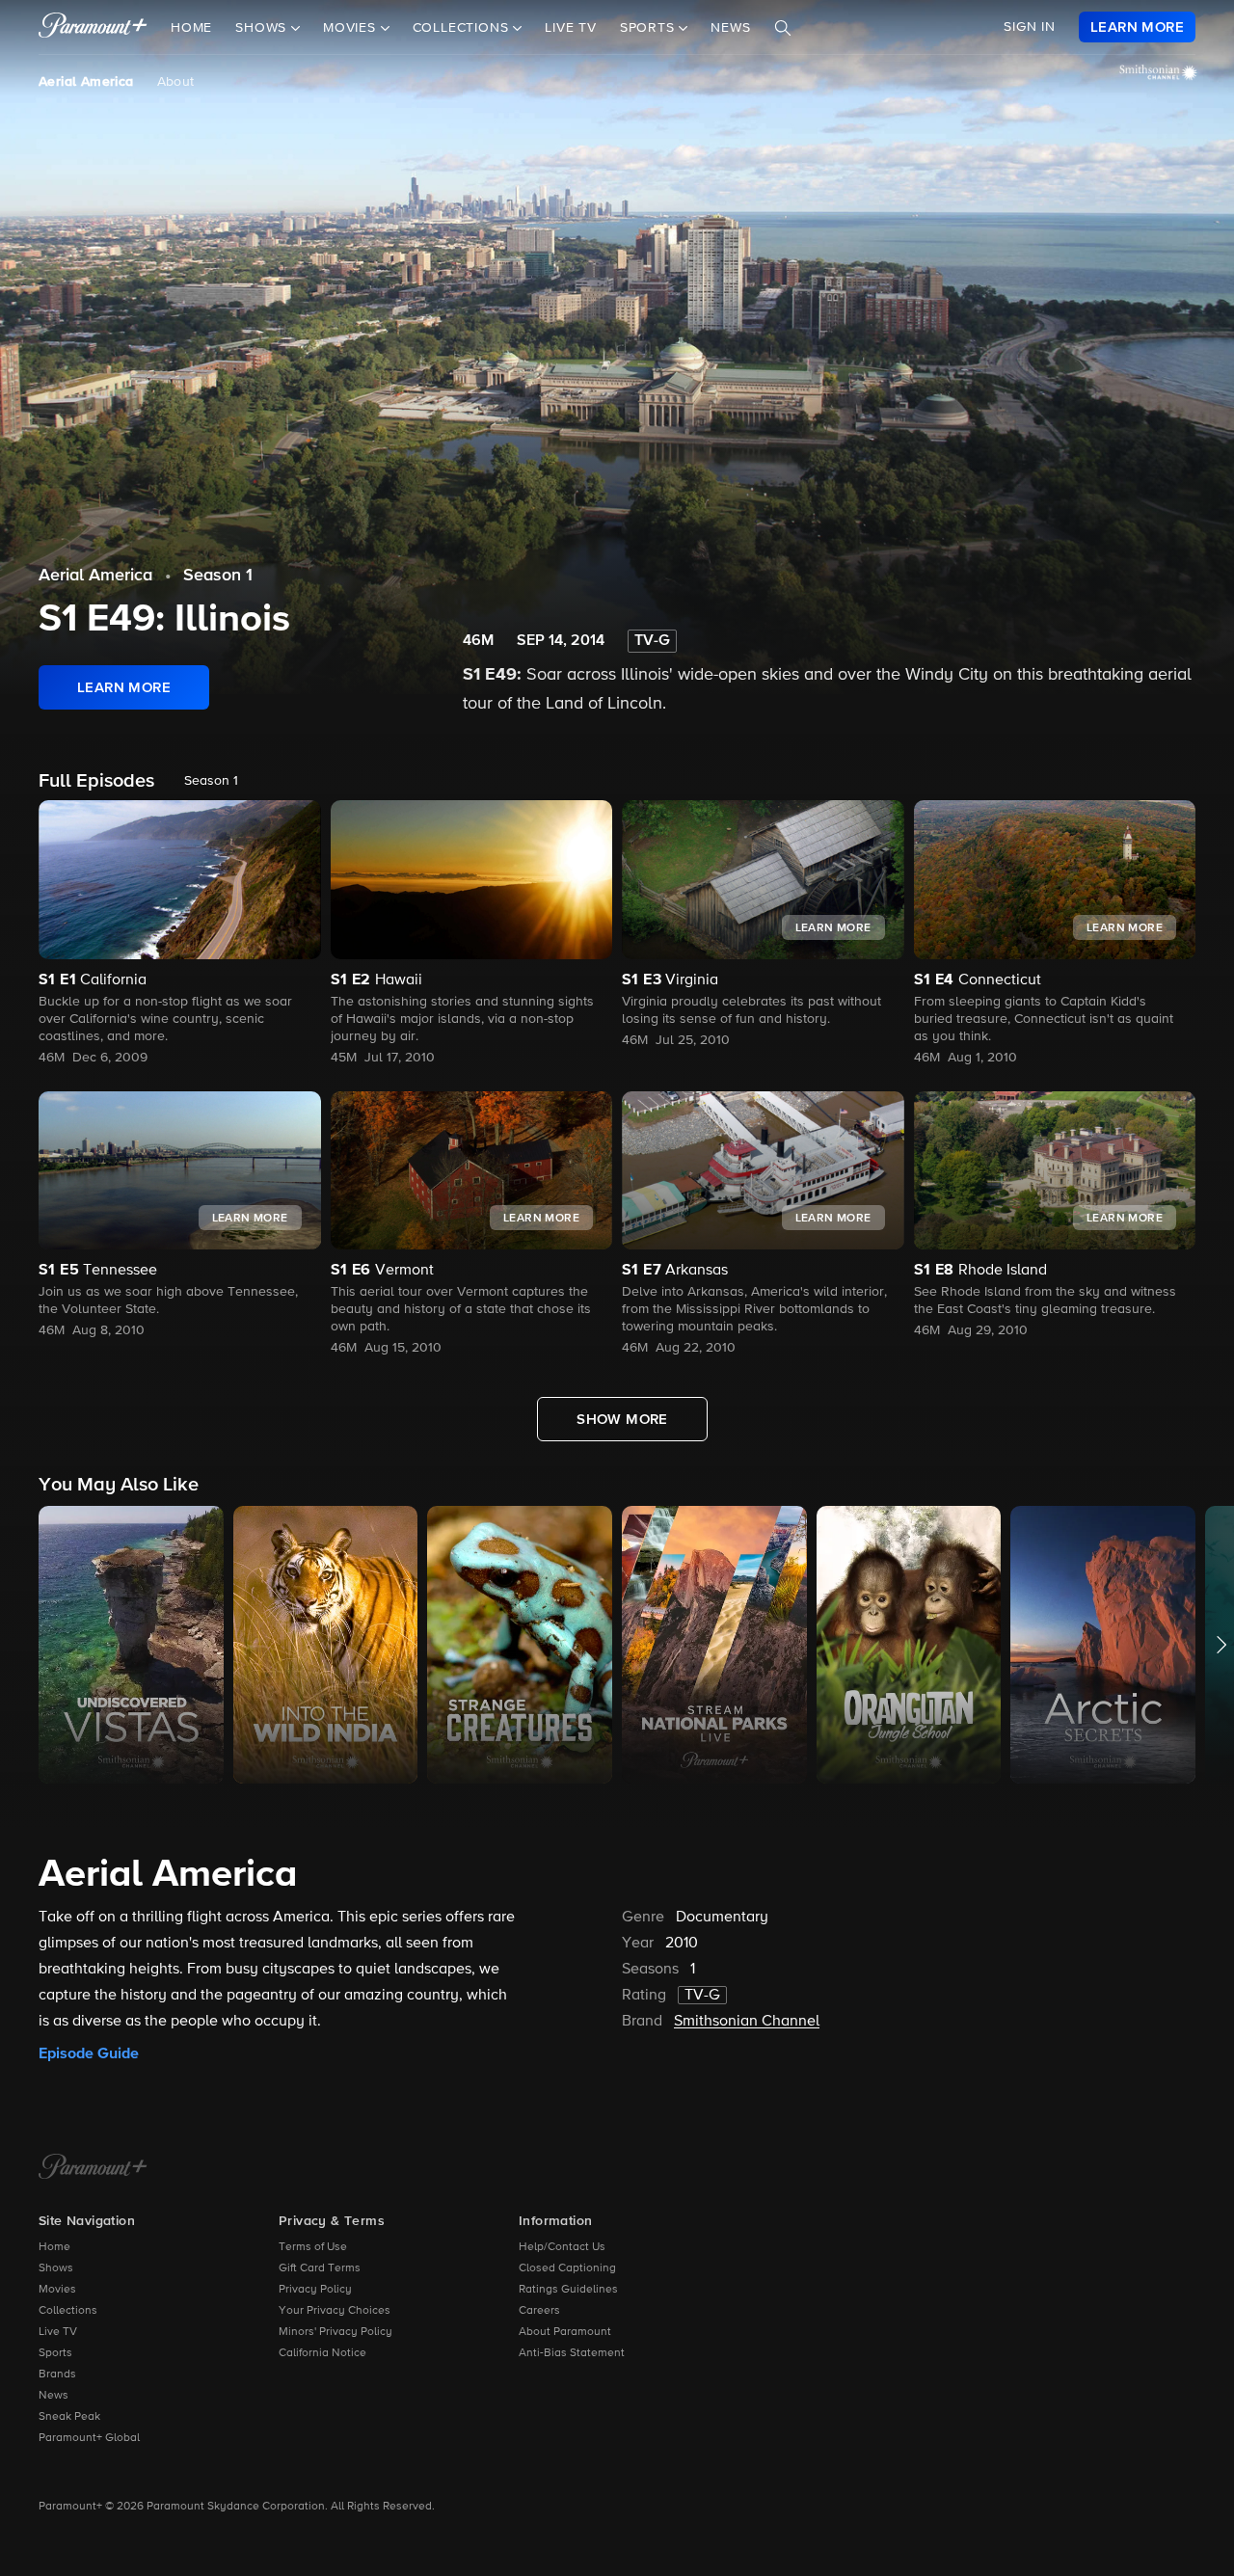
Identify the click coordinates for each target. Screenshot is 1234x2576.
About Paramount (565, 2332)
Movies (57, 2290)
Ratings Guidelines (568, 2290)
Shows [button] (263, 28)
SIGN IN (1030, 27)
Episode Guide (89, 2053)
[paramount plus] (93, 27)
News (730, 28)
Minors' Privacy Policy (335, 2332)
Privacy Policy (315, 2290)
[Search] (783, 28)
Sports (55, 2353)
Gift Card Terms (320, 2268)
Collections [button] (463, 28)
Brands (57, 2375)
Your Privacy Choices (335, 2311)
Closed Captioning (567, 2268)
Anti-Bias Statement (572, 2353)
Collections (68, 2311)
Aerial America (86, 82)
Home (191, 28)
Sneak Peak (69, 2417)
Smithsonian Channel (747, 2022)
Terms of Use (313, 2247)
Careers (539, 2311)
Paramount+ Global (89, 2438)
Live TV (571, 28)
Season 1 (218, 576)
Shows (56, 2268)
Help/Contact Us (562, 2247)
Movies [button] (352, 28)
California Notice (322, 2353)
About (176, 82)
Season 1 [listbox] (211, 781)
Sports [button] (650, 28)
